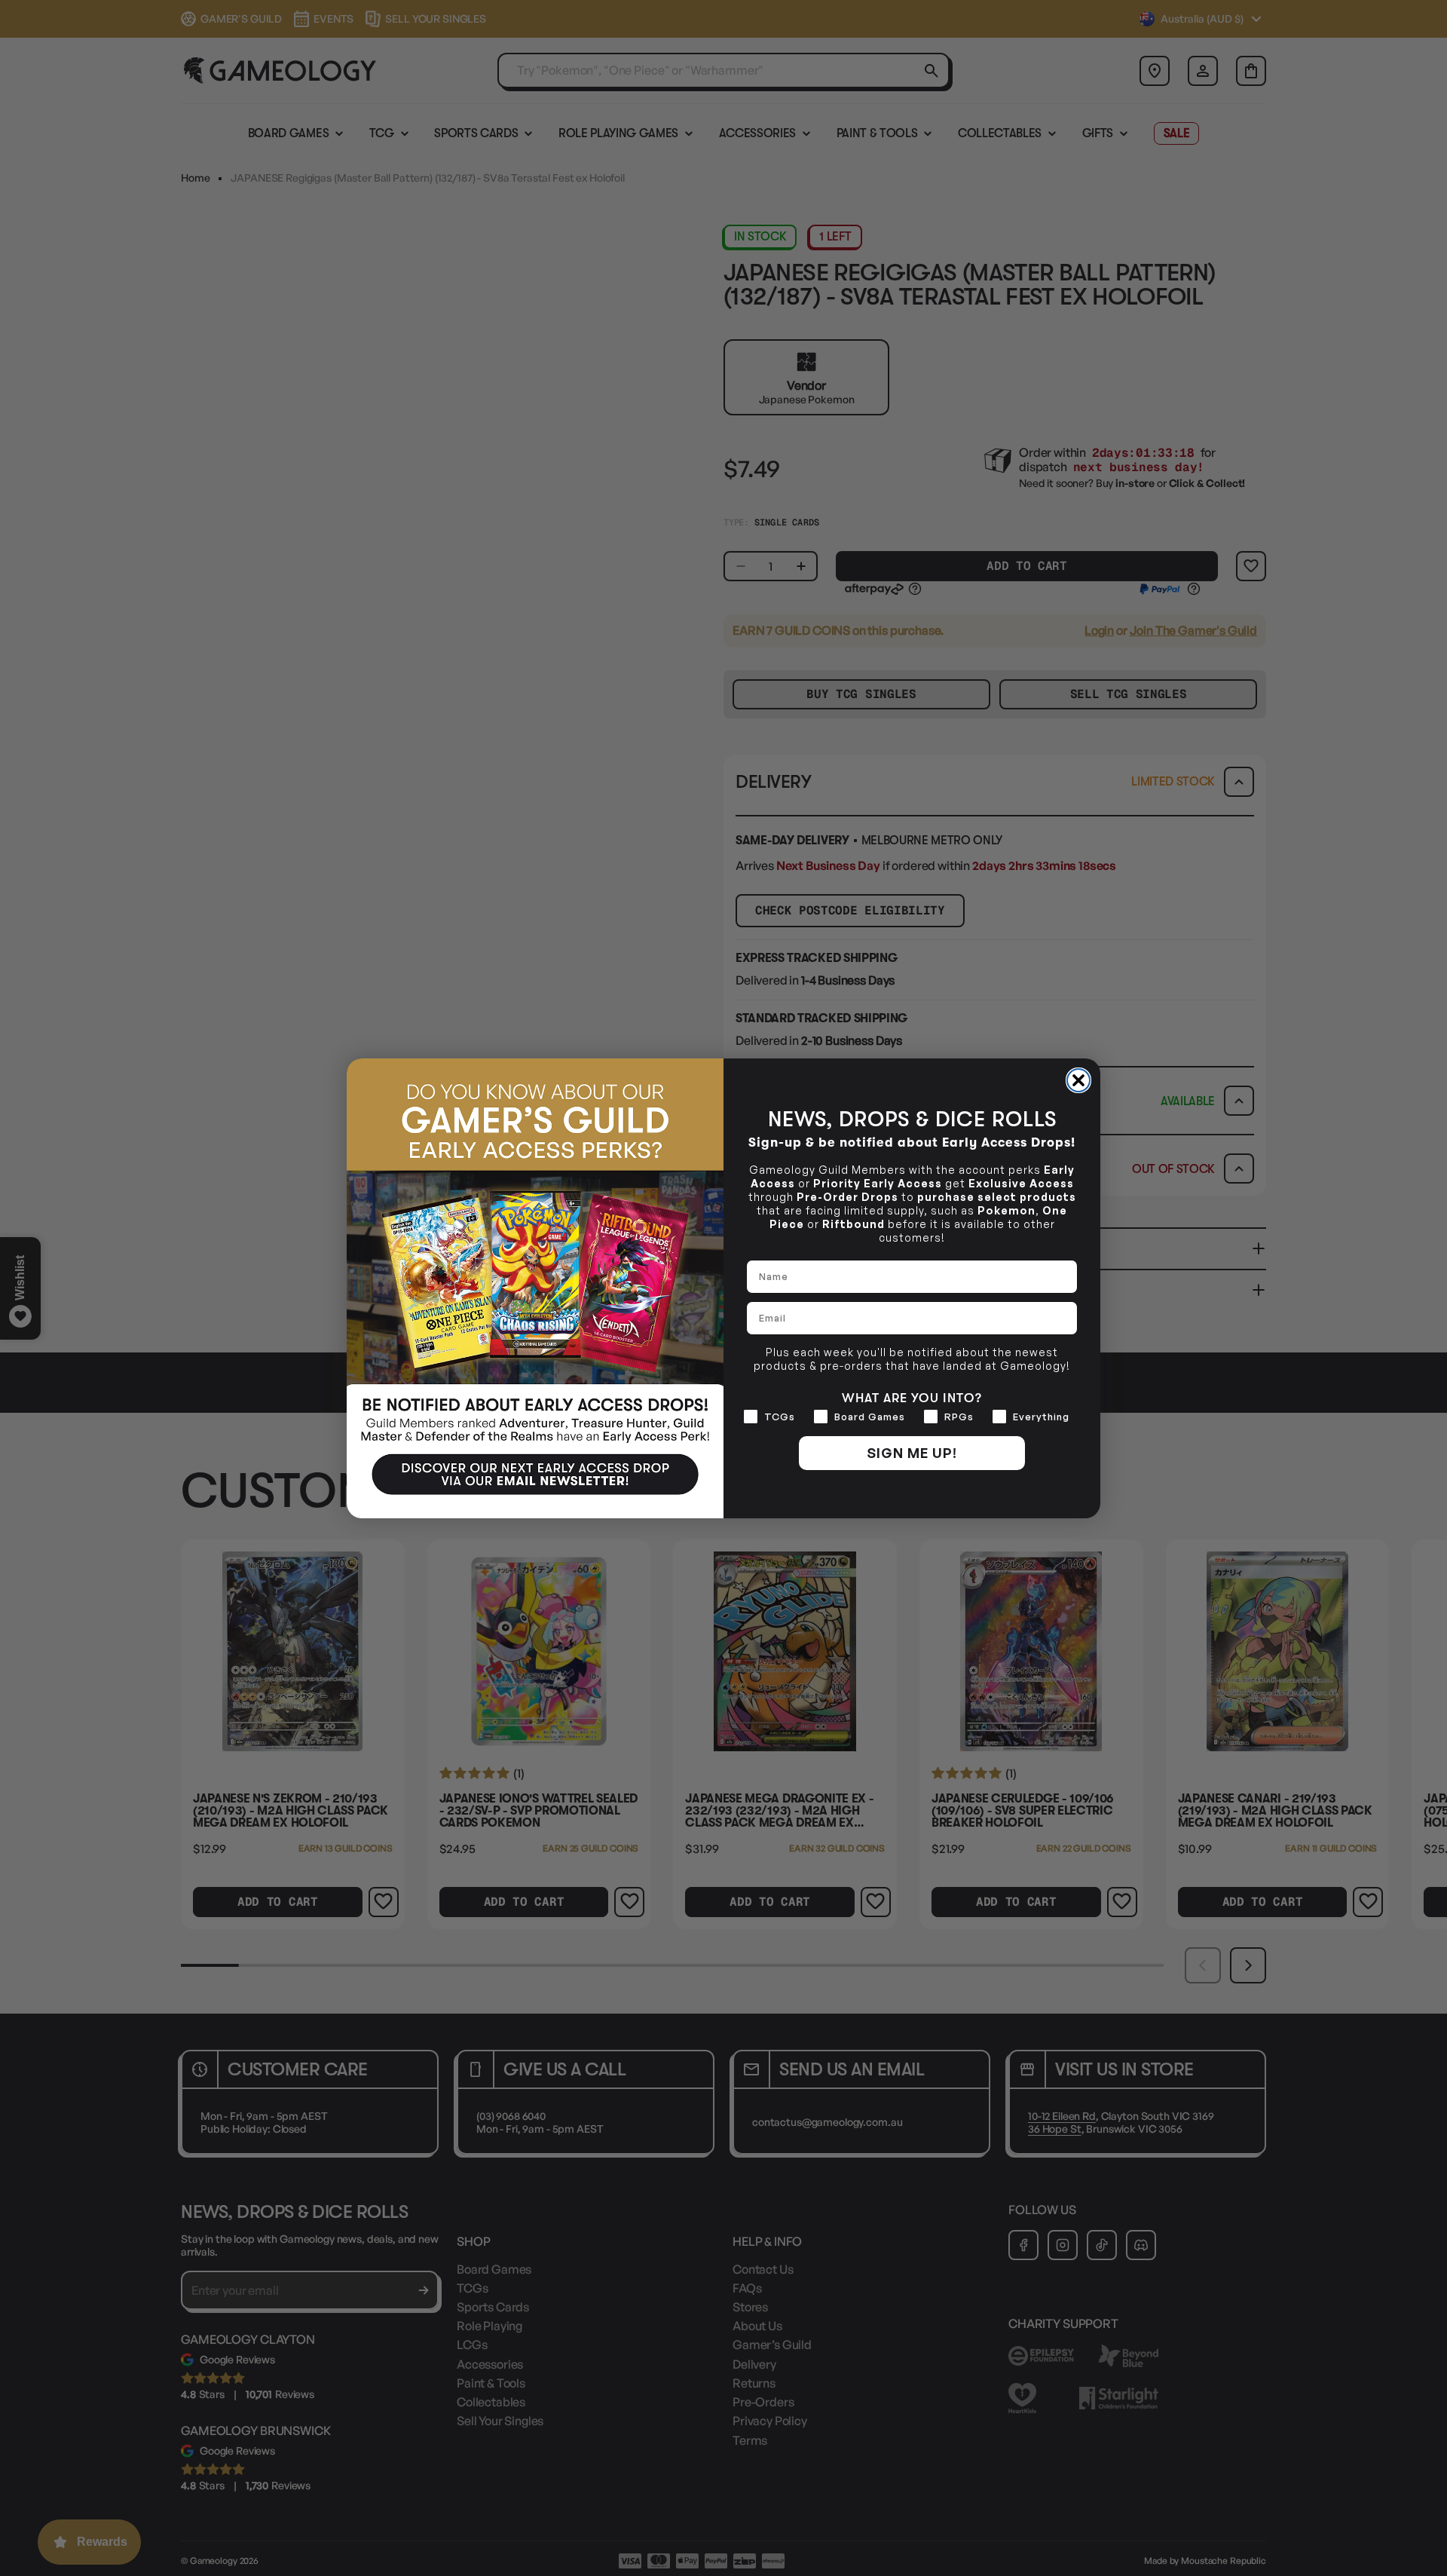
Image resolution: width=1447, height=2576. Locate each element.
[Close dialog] (1078, 1080)
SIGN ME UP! (912, 1453)
